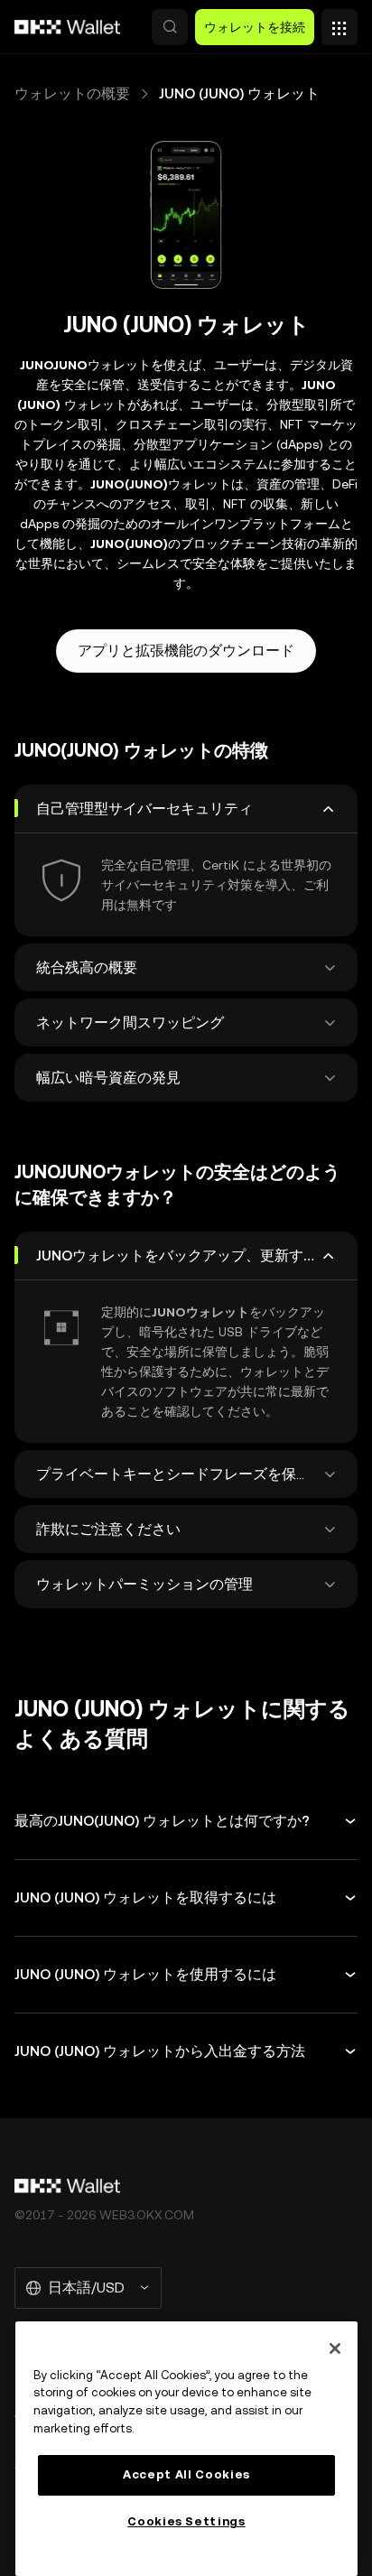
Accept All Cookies (186, 2474)
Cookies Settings (186, 2521)
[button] (170, 27)
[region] (186, 2449)
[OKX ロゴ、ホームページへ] (68, 27)
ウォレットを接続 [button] (255, 27)
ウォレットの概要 (72, 93)
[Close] (335, 2348)
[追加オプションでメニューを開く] (339, 23)
